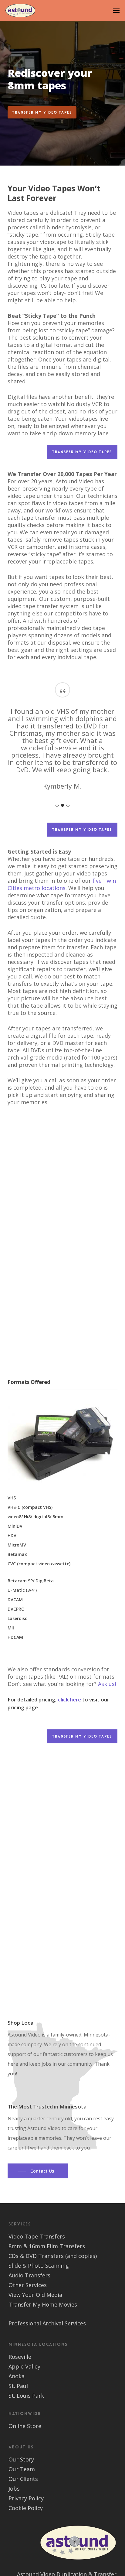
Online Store (25, 2426)
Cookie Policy (26, 2508)
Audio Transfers (29, 2275)
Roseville (20, 2357)
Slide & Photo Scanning (39, 2266)
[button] (116, 11)
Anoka (17, 2376)
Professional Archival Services (47, 2323)
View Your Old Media (35, 2295)
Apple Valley (24, 2366)
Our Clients (23, 2479)
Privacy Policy (26, 2498)
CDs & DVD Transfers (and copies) (53, 2256)
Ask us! (107, 1684)
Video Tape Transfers (37, 2236)
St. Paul (18, 2386)
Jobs (14, 2489)
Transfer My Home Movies (43, 2304)
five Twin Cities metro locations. (62, 884)
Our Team (22, 2469)
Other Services (28, 2285)
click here (69, 1699)
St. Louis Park (26, 2396)
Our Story (21, 2459)
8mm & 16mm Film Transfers (47, 2246)
